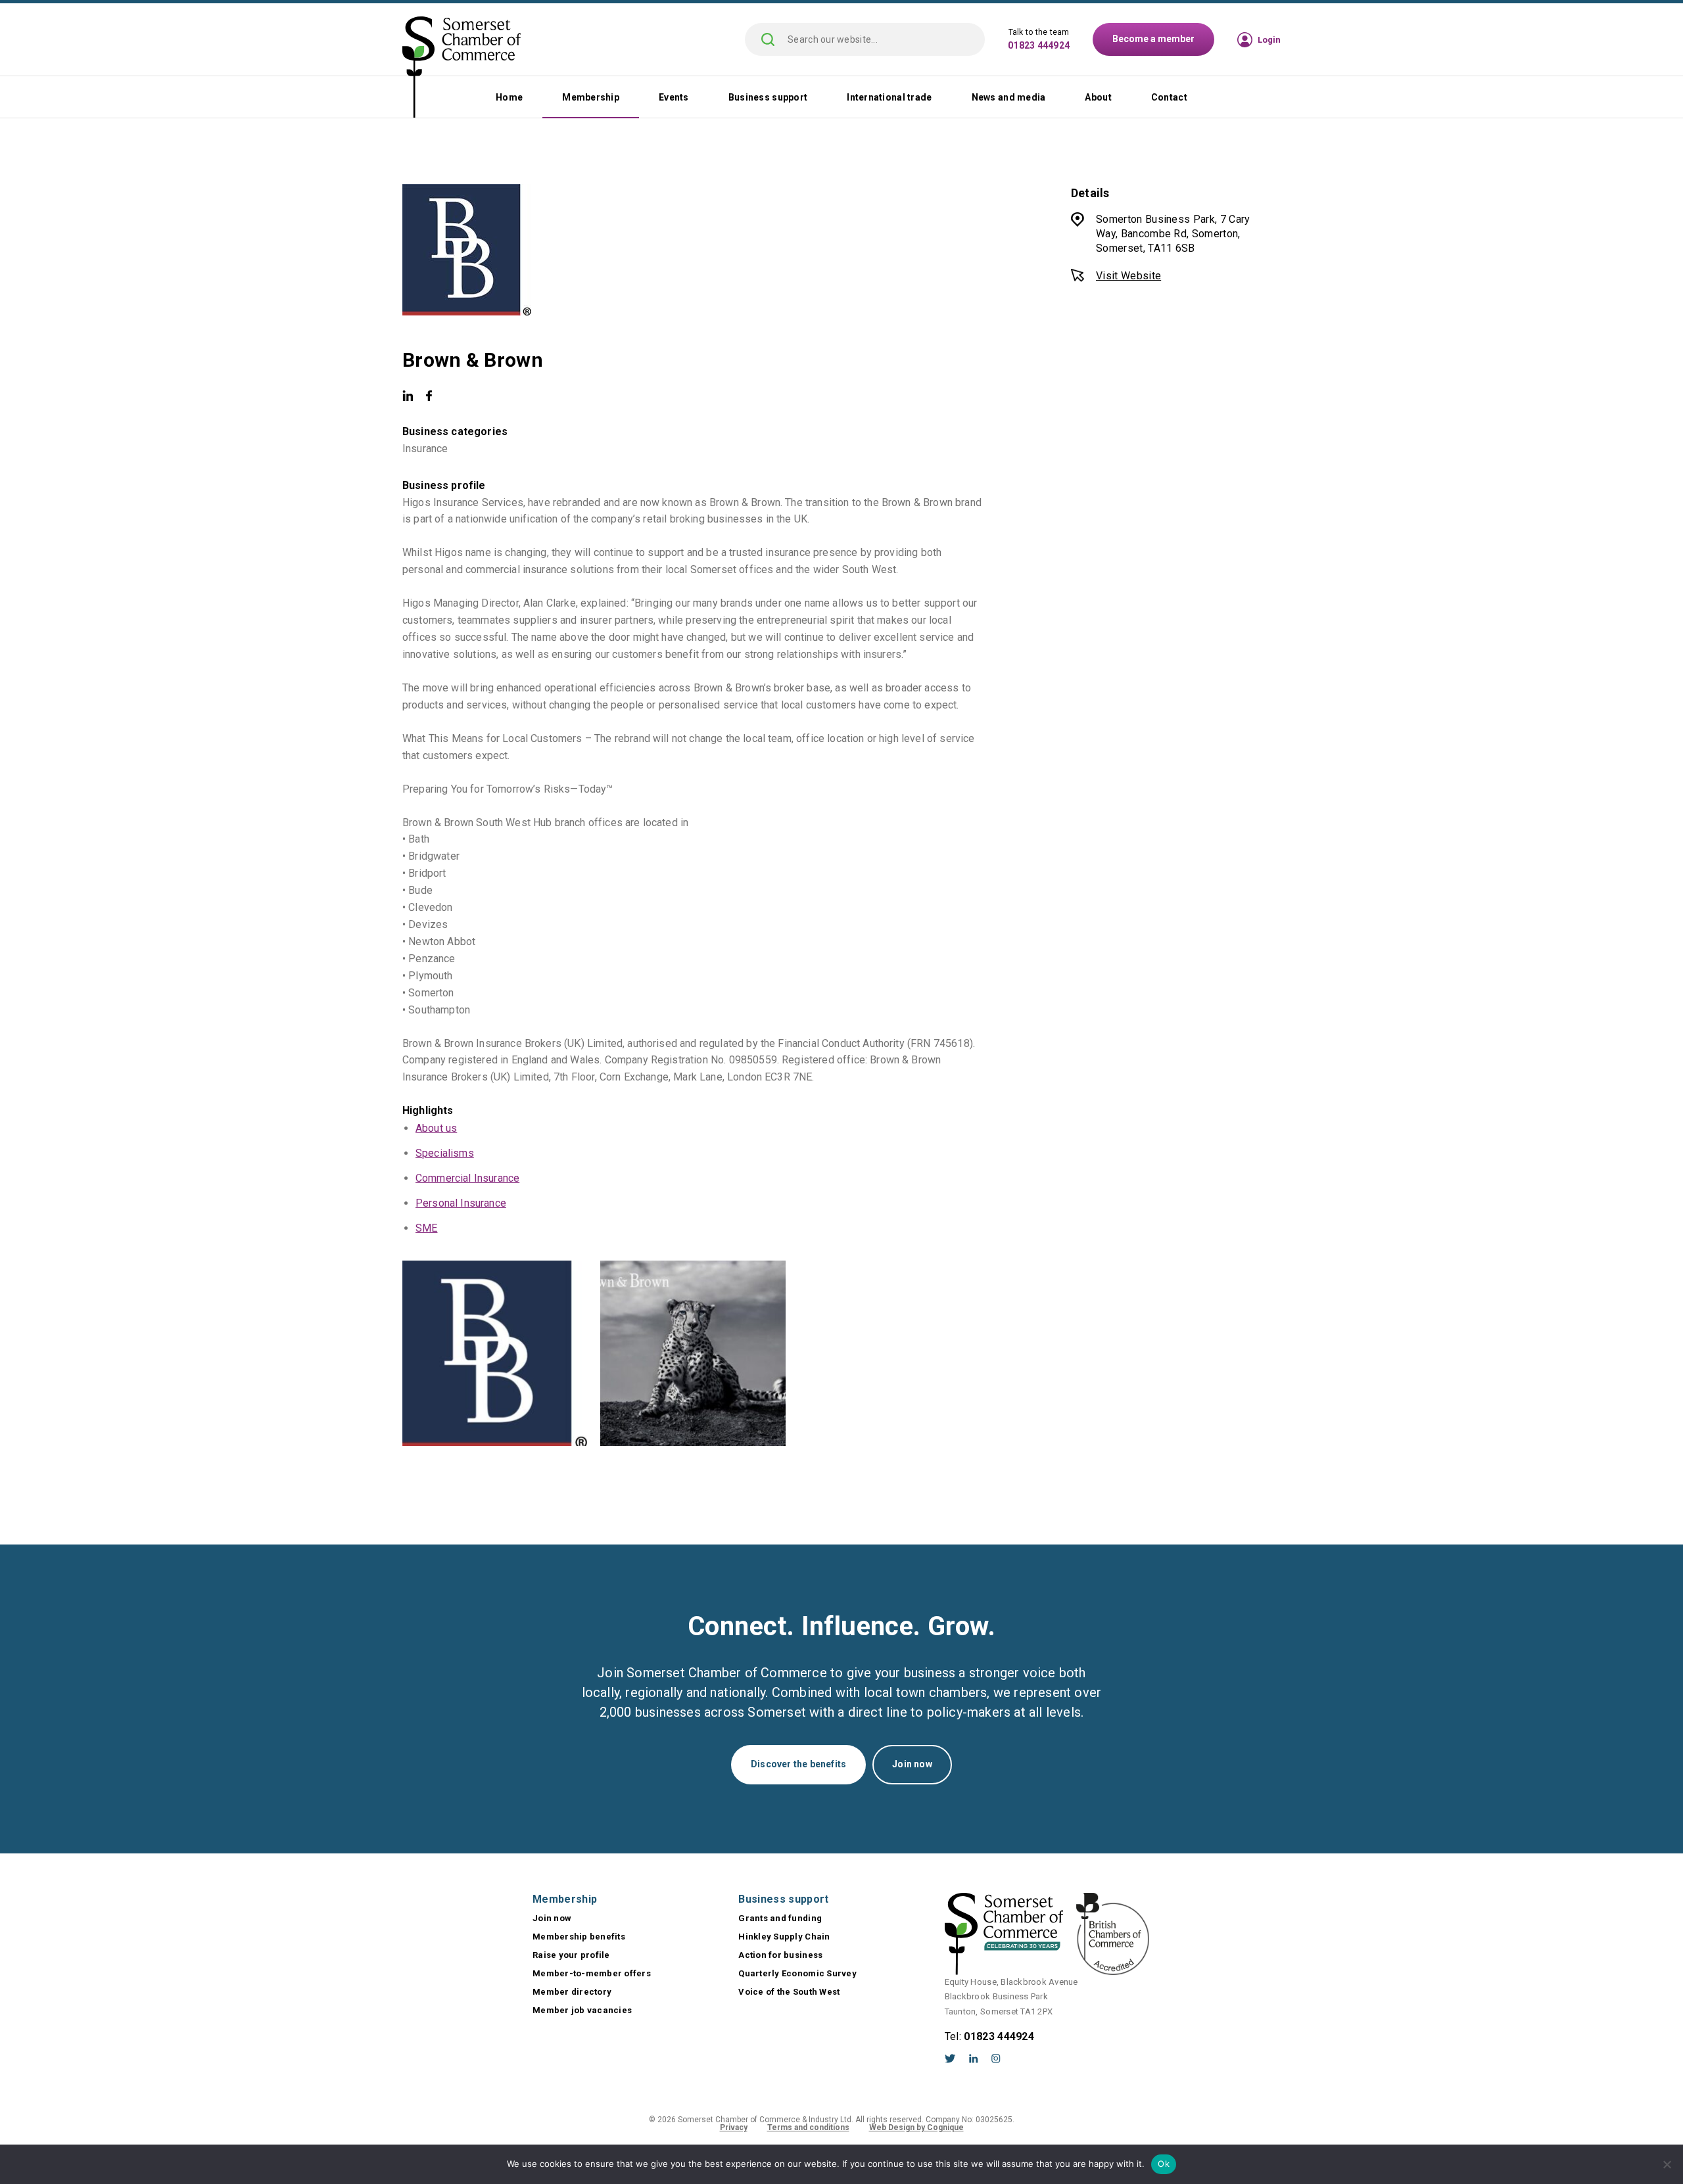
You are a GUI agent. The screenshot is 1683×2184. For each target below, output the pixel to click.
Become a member (1153, 39)
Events (674, 97)
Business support (768, 97)
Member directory (572, 1992)
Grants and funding (780, 1918)
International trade (889, 97)
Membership (591, 97)
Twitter (950, 2058)
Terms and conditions (808, 2127)
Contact (1169, 97)
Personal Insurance (461, 1203)
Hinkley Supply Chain (784, 1937)
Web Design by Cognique (916, 2127)
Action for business (780, 1955)
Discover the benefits (798, 1764)
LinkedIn (974, 2058)
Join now (912, 1764)
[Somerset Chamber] (462, 68)
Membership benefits (579, 1937)
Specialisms (445, 1153)
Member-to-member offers (592, 1973)
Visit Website (1128, 276)
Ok (1164, 2164)
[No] (1667, 2164)
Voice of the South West (789, 1992)
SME (426, 1228)
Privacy (734, 2127)
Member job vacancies (582, 2010)
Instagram (996, 2058)
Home (509, 97)
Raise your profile (571, 1955)
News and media (1009, 97)
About (1098, 97)
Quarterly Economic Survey (797, 1973)
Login (1269, 40)
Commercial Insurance (467, 1178)
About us (436, 1128)
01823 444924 (1039, 45)
